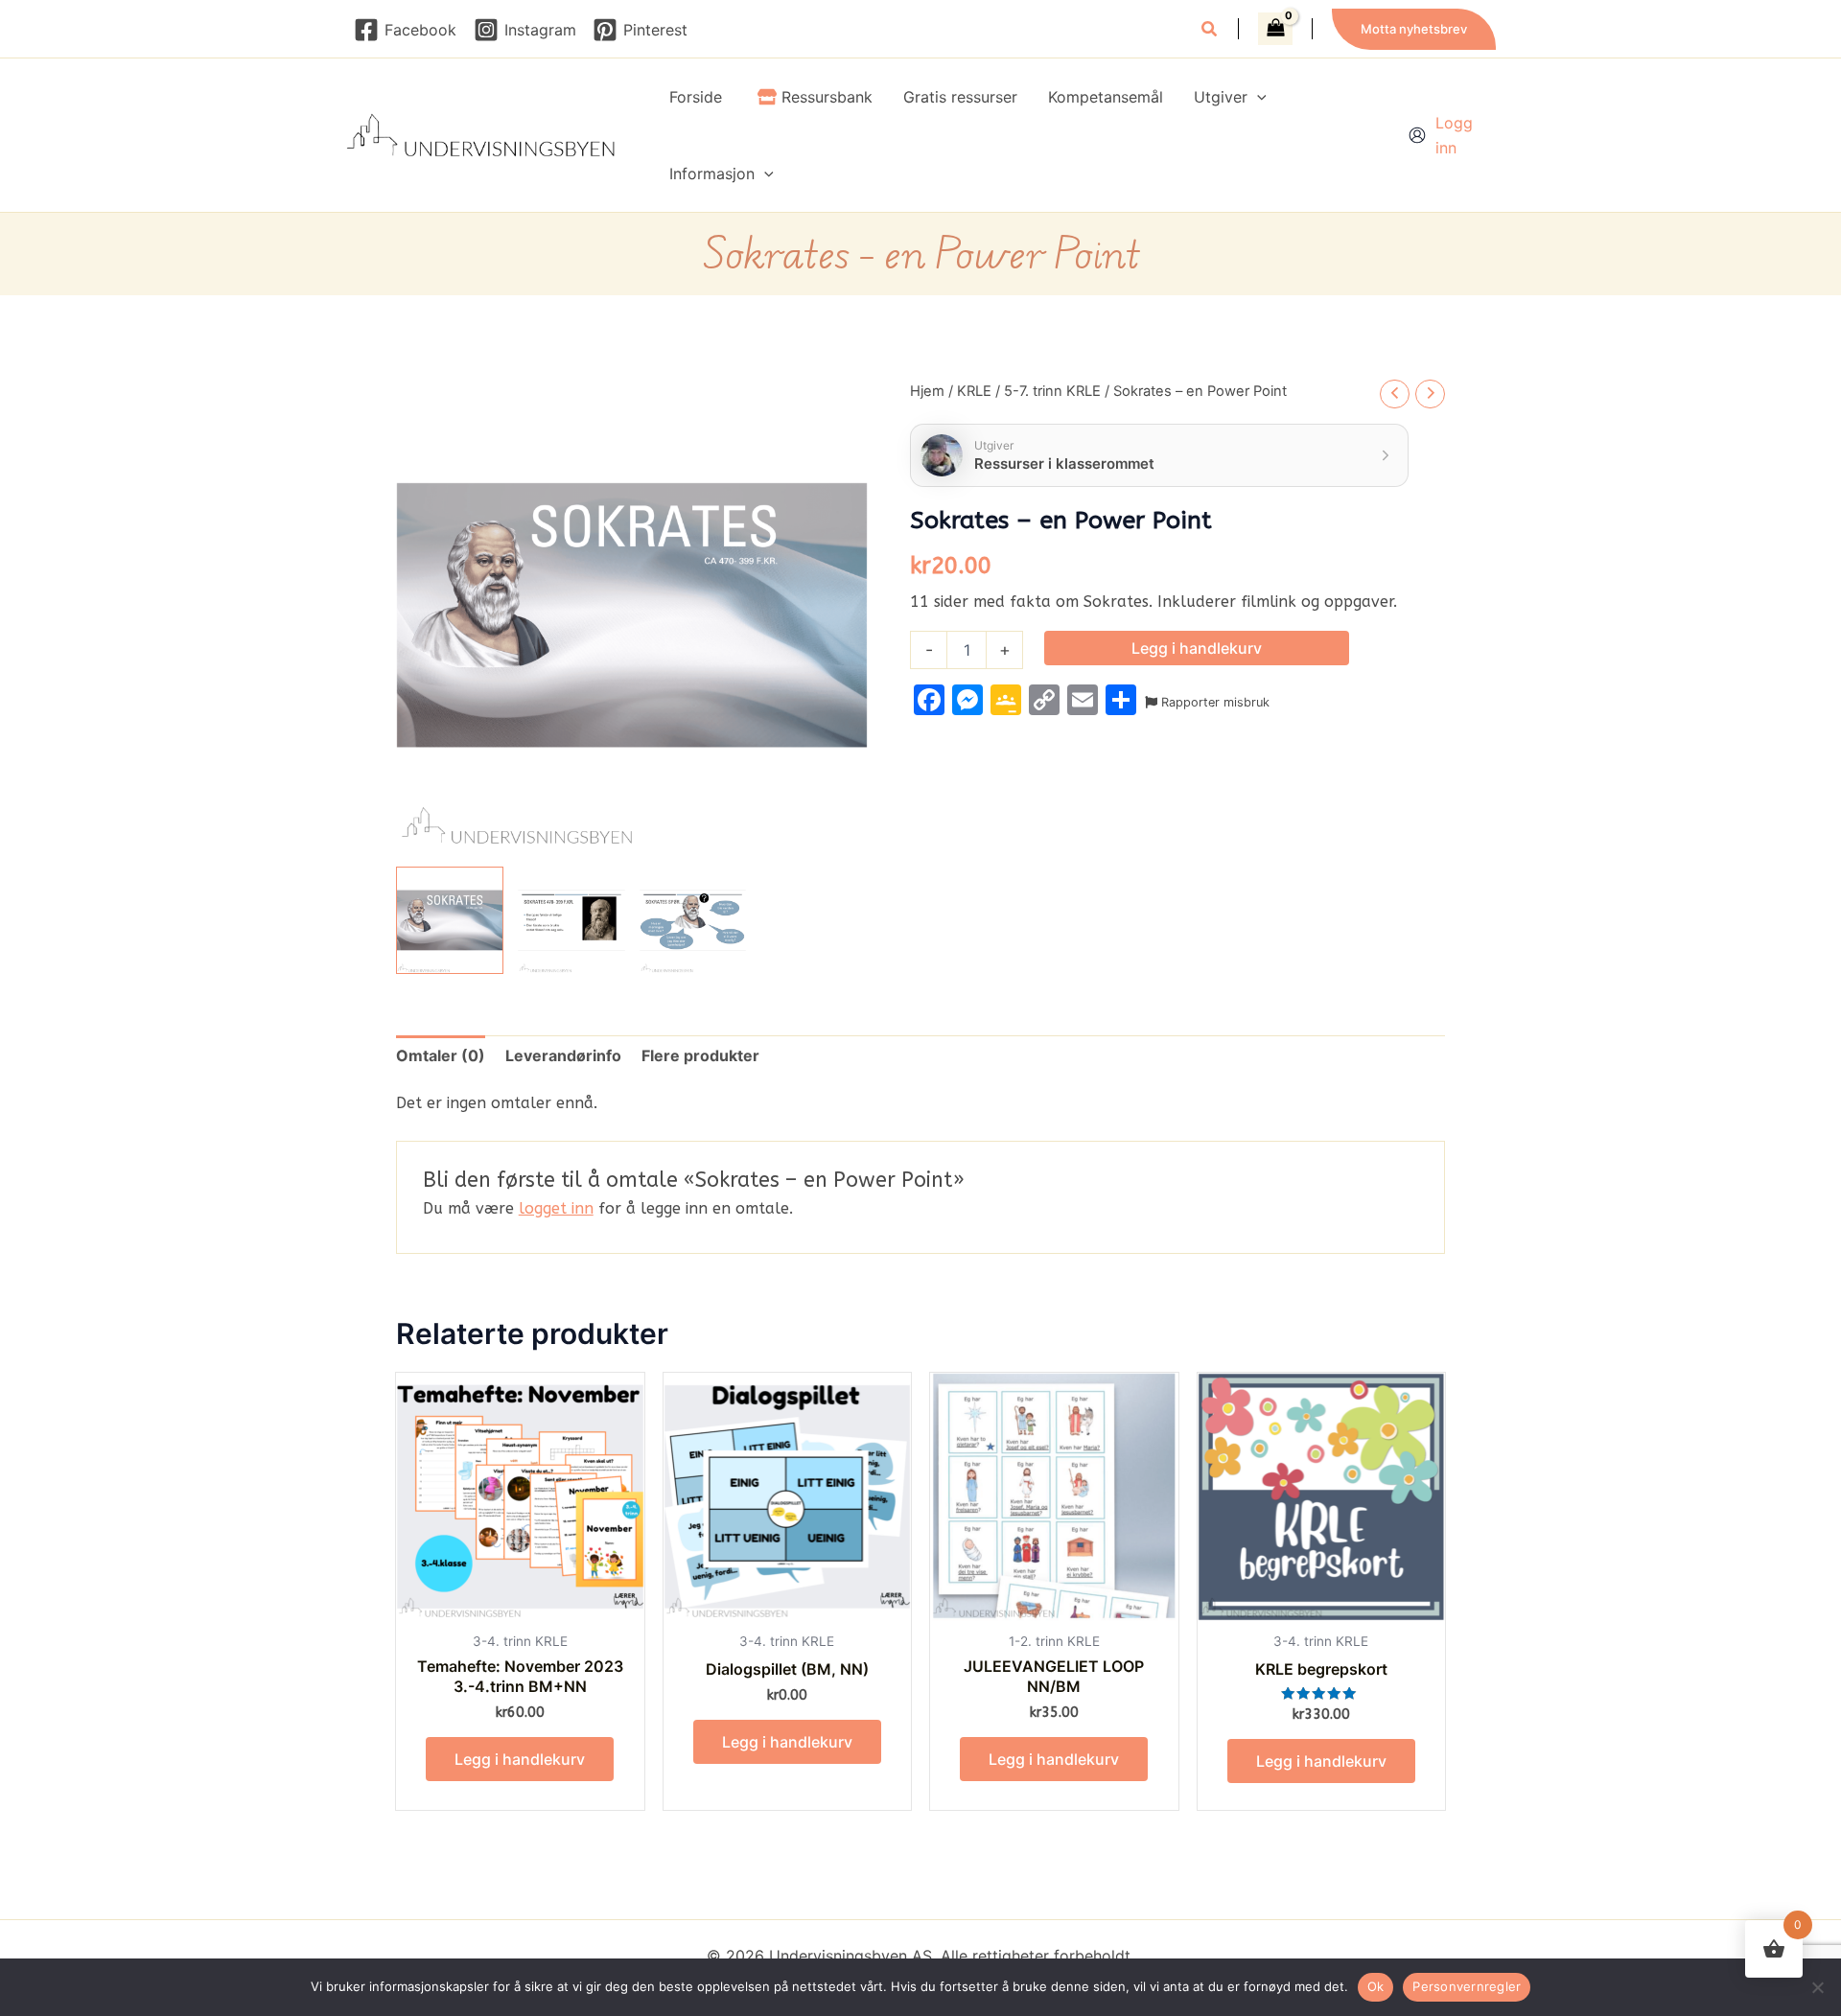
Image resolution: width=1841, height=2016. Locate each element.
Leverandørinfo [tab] (563, 1055)
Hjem (927, 391)
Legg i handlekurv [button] (520, 1759)
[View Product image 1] (450, 920)
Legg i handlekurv (1197, 648)
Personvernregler (1467, 1986)
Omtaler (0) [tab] (441, 1055)
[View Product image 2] (571, 920)
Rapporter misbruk (1213, 702)
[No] (1817, 1987)
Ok (1376, 1986)
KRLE (974, 391)
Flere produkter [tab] (700, 1055)
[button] (1210, 31)
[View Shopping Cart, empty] (1275, 29)
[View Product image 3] (693, 920)
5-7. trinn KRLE (1052, 391)
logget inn (556, 1208)
